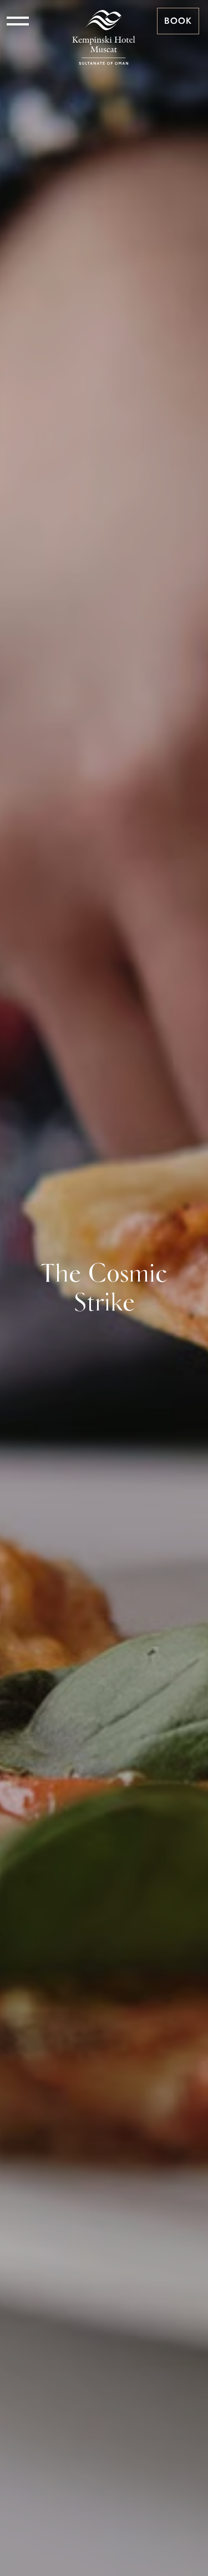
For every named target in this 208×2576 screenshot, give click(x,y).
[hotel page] (104, 21)
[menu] (18, 21)
